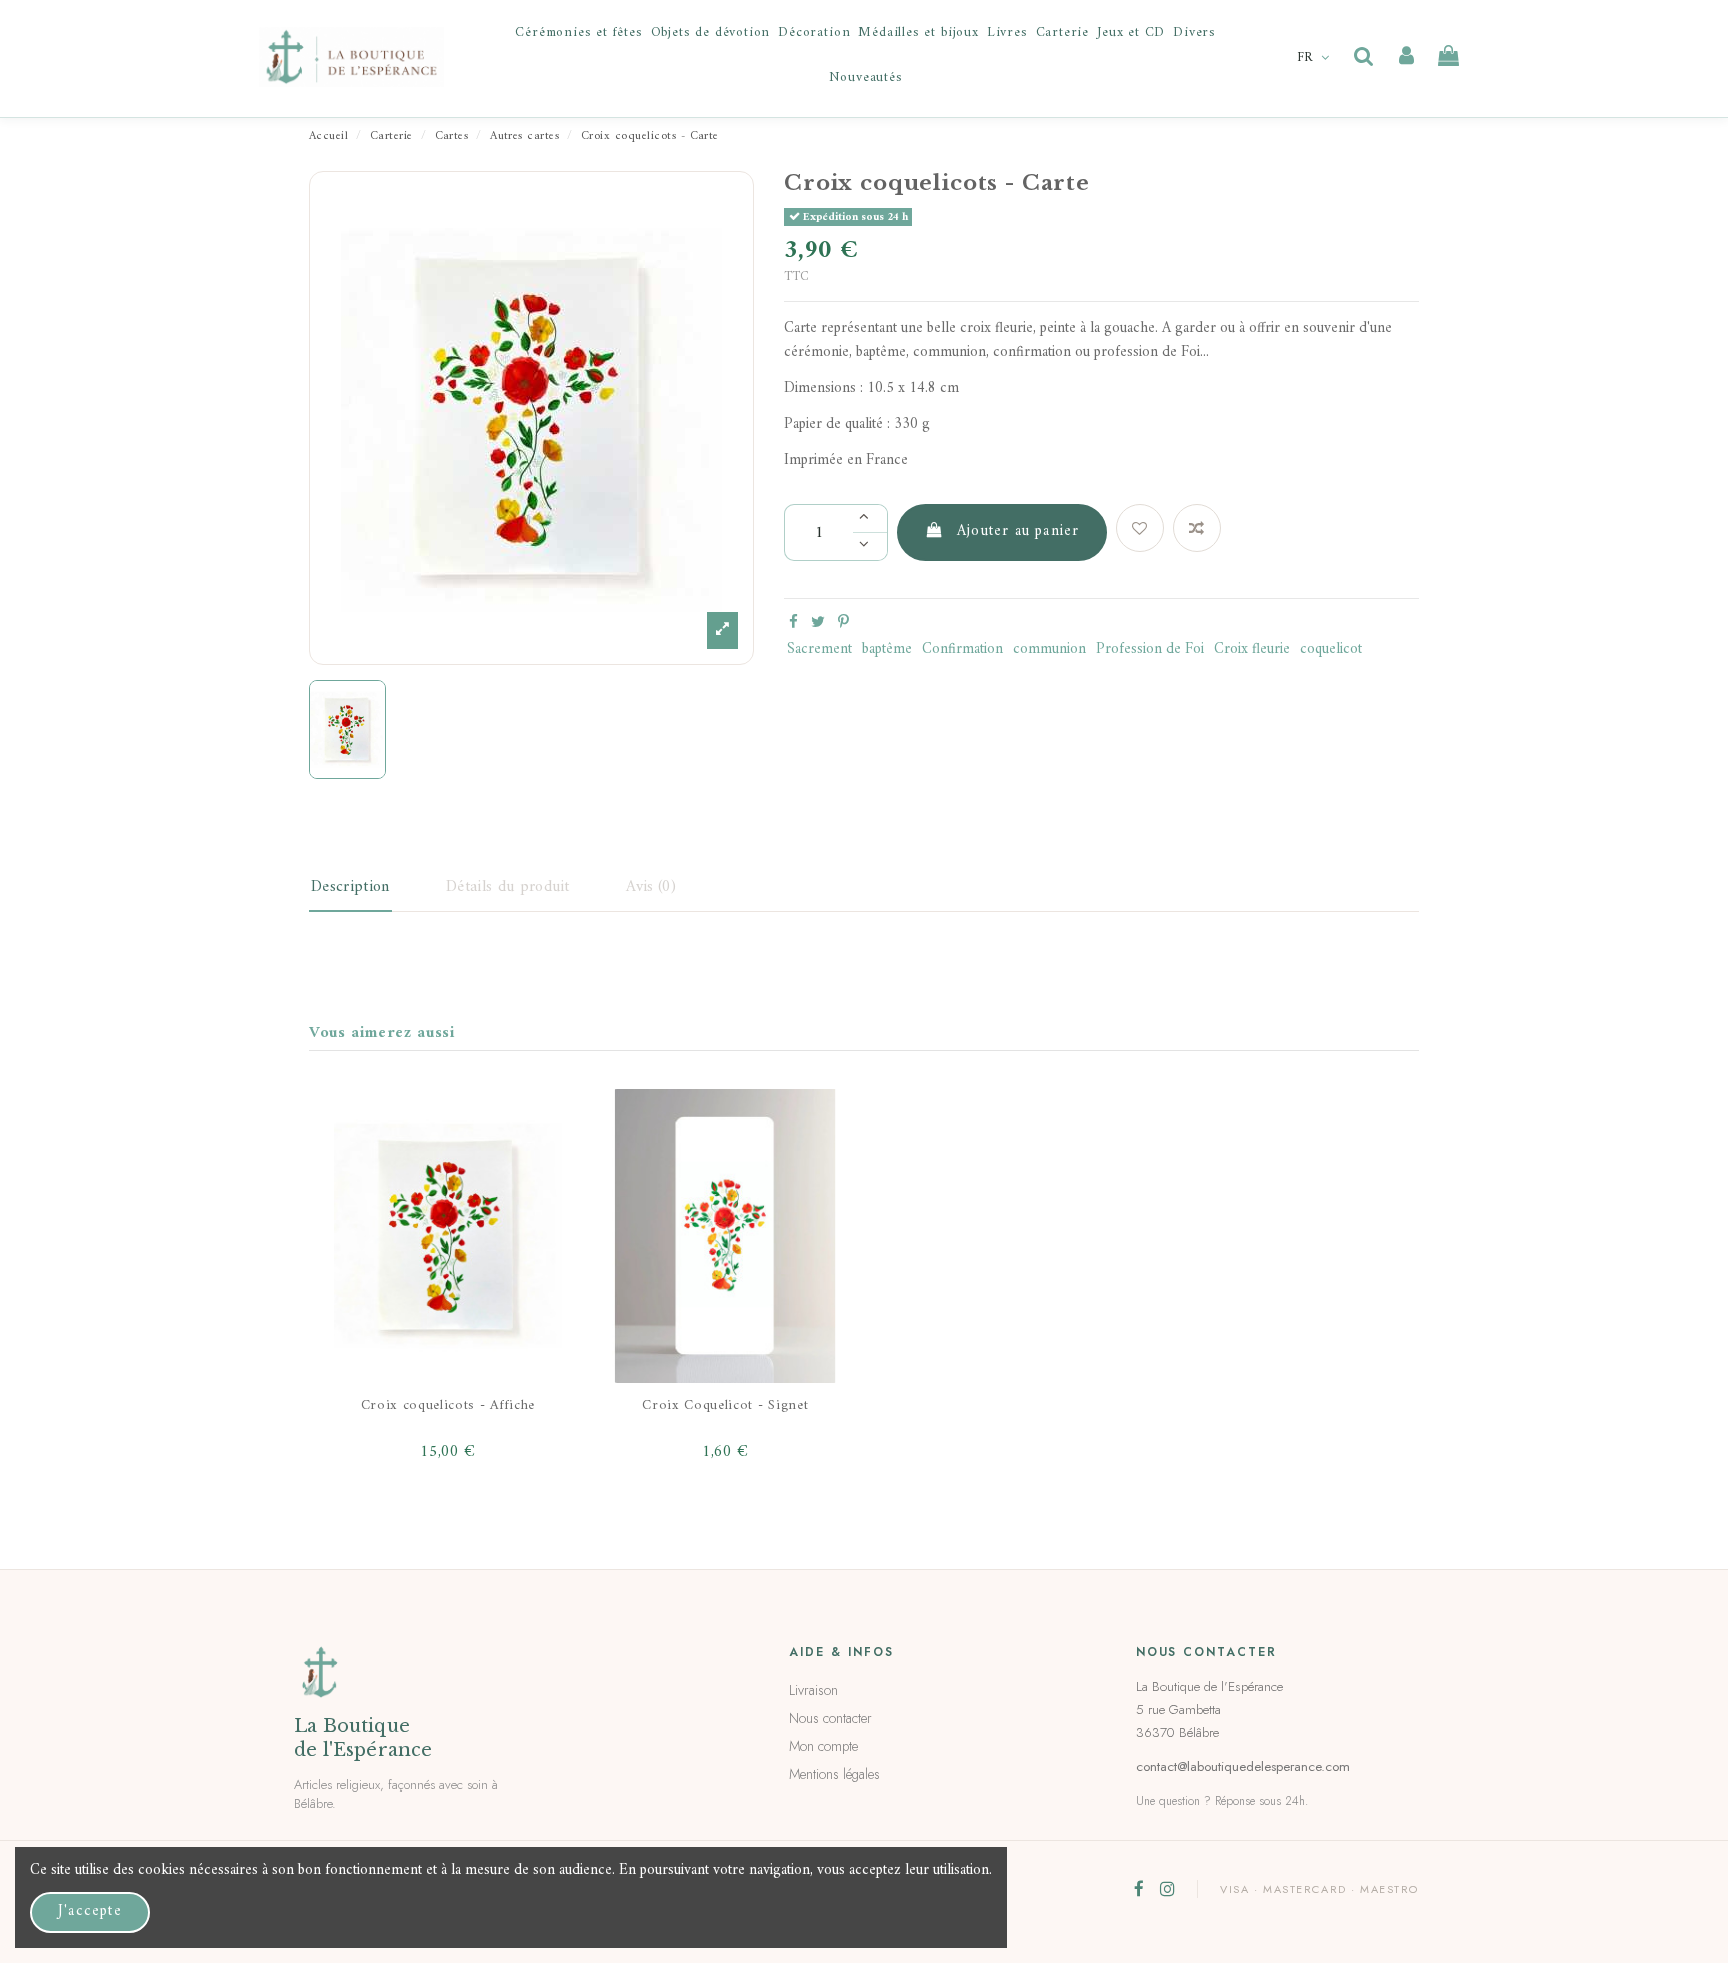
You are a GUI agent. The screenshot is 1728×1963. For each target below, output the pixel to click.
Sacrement (819, 649)
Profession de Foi (1150, 649)
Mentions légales (834, 1774)
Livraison (813, 1690)
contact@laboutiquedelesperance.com (1243, 1766)
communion (1049, 649)
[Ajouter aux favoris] (1140, 528)
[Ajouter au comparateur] (1197, 528)
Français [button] (1315, 57)
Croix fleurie (1252, 649)
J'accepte (90, 1911)
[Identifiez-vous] (1406, 57)
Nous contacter (830, 1718)
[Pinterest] (843, 623)
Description (350, 887)
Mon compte (823, 1746)
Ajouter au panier (1018, 531)
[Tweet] (818, 623)
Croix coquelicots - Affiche (448, 1405)
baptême (887, 649)
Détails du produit (508, 887)
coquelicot (1331, 649)
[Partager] (793, 623)
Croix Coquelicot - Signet (725, 1405)
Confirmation (962, 649)
